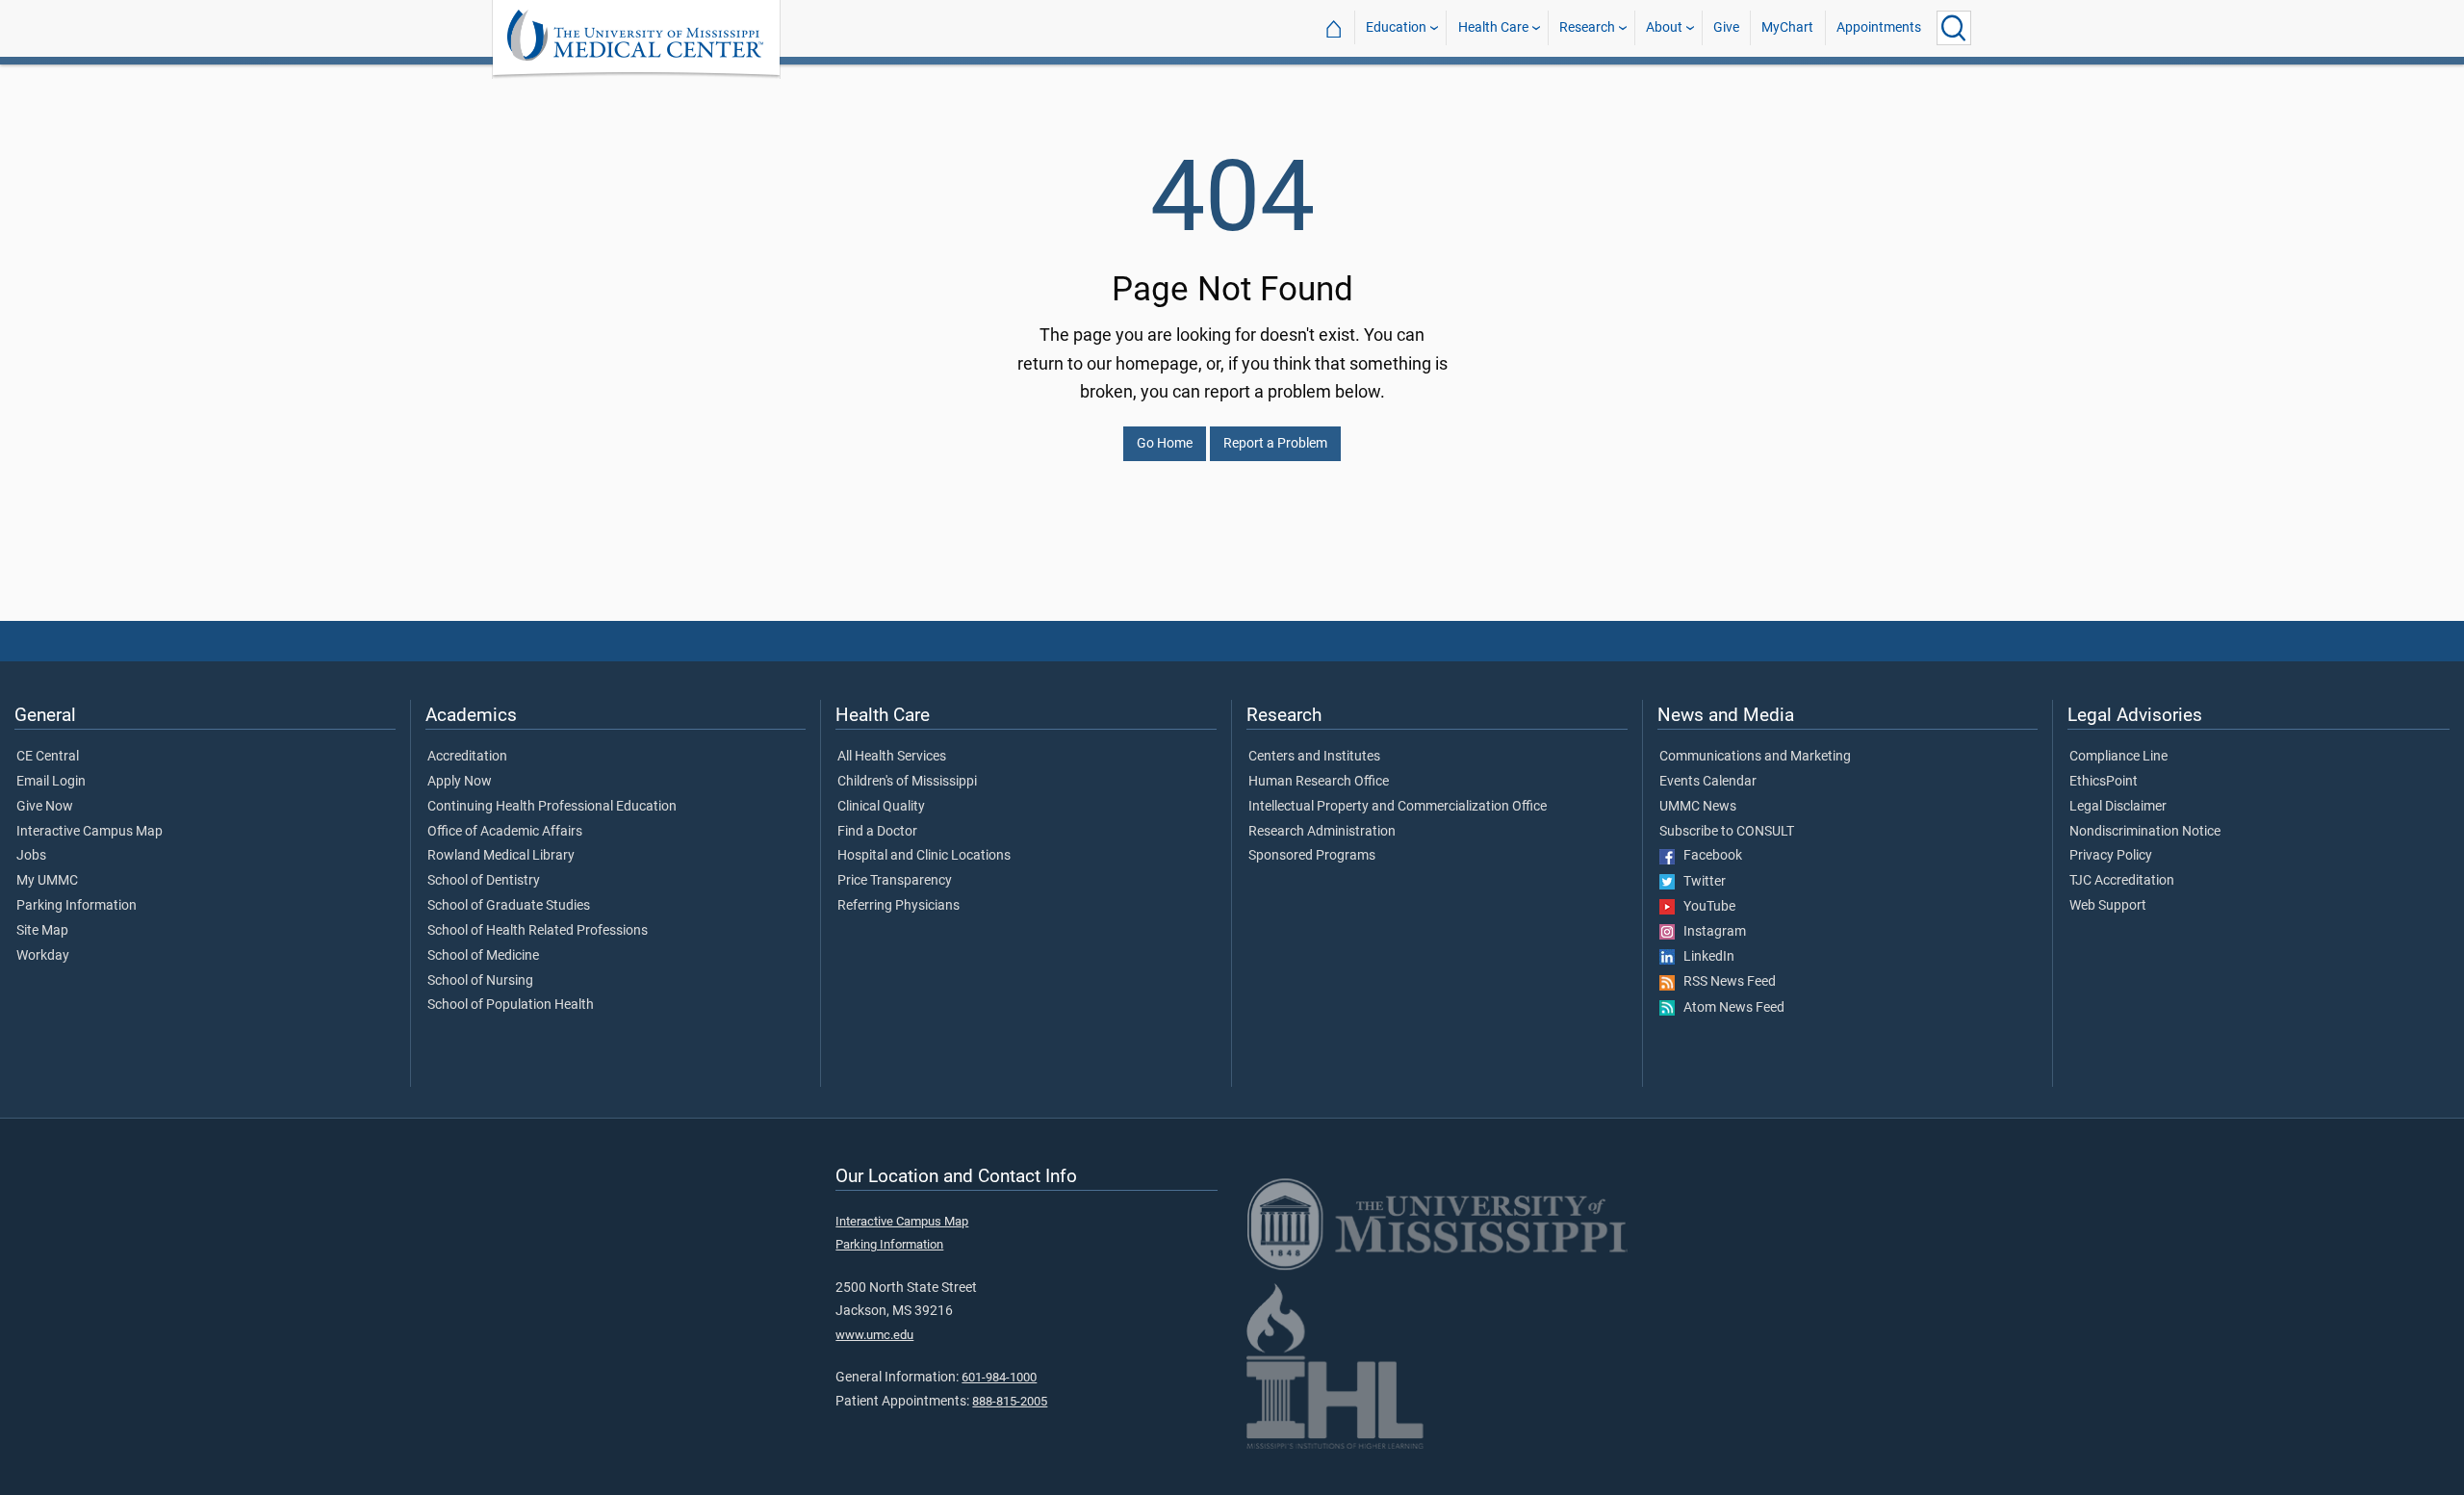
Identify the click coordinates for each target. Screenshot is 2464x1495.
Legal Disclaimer (2118, 807)
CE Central (48, 757)
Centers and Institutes (1314, 757)
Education (1396, 27)
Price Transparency (895, 881)
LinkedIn (1705, 957)
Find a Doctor (877, 832)
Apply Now (460, 782)
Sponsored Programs (1312, 856)
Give (1726, 27)
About (1664, 27)
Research (1587, 27)
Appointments (1879, 27)
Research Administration (1322, 832)
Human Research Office (1319, 782)
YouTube (1705, 907)
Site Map (42, 931)
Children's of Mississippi (907, 782)
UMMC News (1698, 807)
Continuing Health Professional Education (552, 807)
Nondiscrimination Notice (2145, 832)
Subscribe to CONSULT (1727, 832)
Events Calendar (1708, 782)
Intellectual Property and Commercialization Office (1398, 807)
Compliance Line (2118, 757)
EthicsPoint (2104, 782)
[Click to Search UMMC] (1954, 28)
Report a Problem (1275, 443)
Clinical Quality (881, 807)
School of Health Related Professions (538, 931)
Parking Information (77, 906)
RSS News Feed (1725, 982)
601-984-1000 (999, 1377)
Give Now (45, 807)
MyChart (1787, 27)
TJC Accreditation (2122, 881)
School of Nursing (480, 981)
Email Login (51, 782)
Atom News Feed (1730, 1008)
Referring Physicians (898, 906)
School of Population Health (511, 1005)
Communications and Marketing (1755, 757)
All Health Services (892, 757)
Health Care (1493, 27)
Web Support (2108, 906)
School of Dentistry (484, 881)
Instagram (1710, 932)
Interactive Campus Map (90, 832)
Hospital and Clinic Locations (924, 856)
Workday (43, 956)
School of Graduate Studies (509, 906)
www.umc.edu (874, 1335)
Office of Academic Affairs (505, 832)
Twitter (1700, 882)
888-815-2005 (1010, 1401)
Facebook (1708, 856)
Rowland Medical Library (501, 856)
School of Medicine (483, 956)
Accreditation (467, 757)
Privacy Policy (2111, 856)
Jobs (31, 856)
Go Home (1165, 443)
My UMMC (47, 881)
